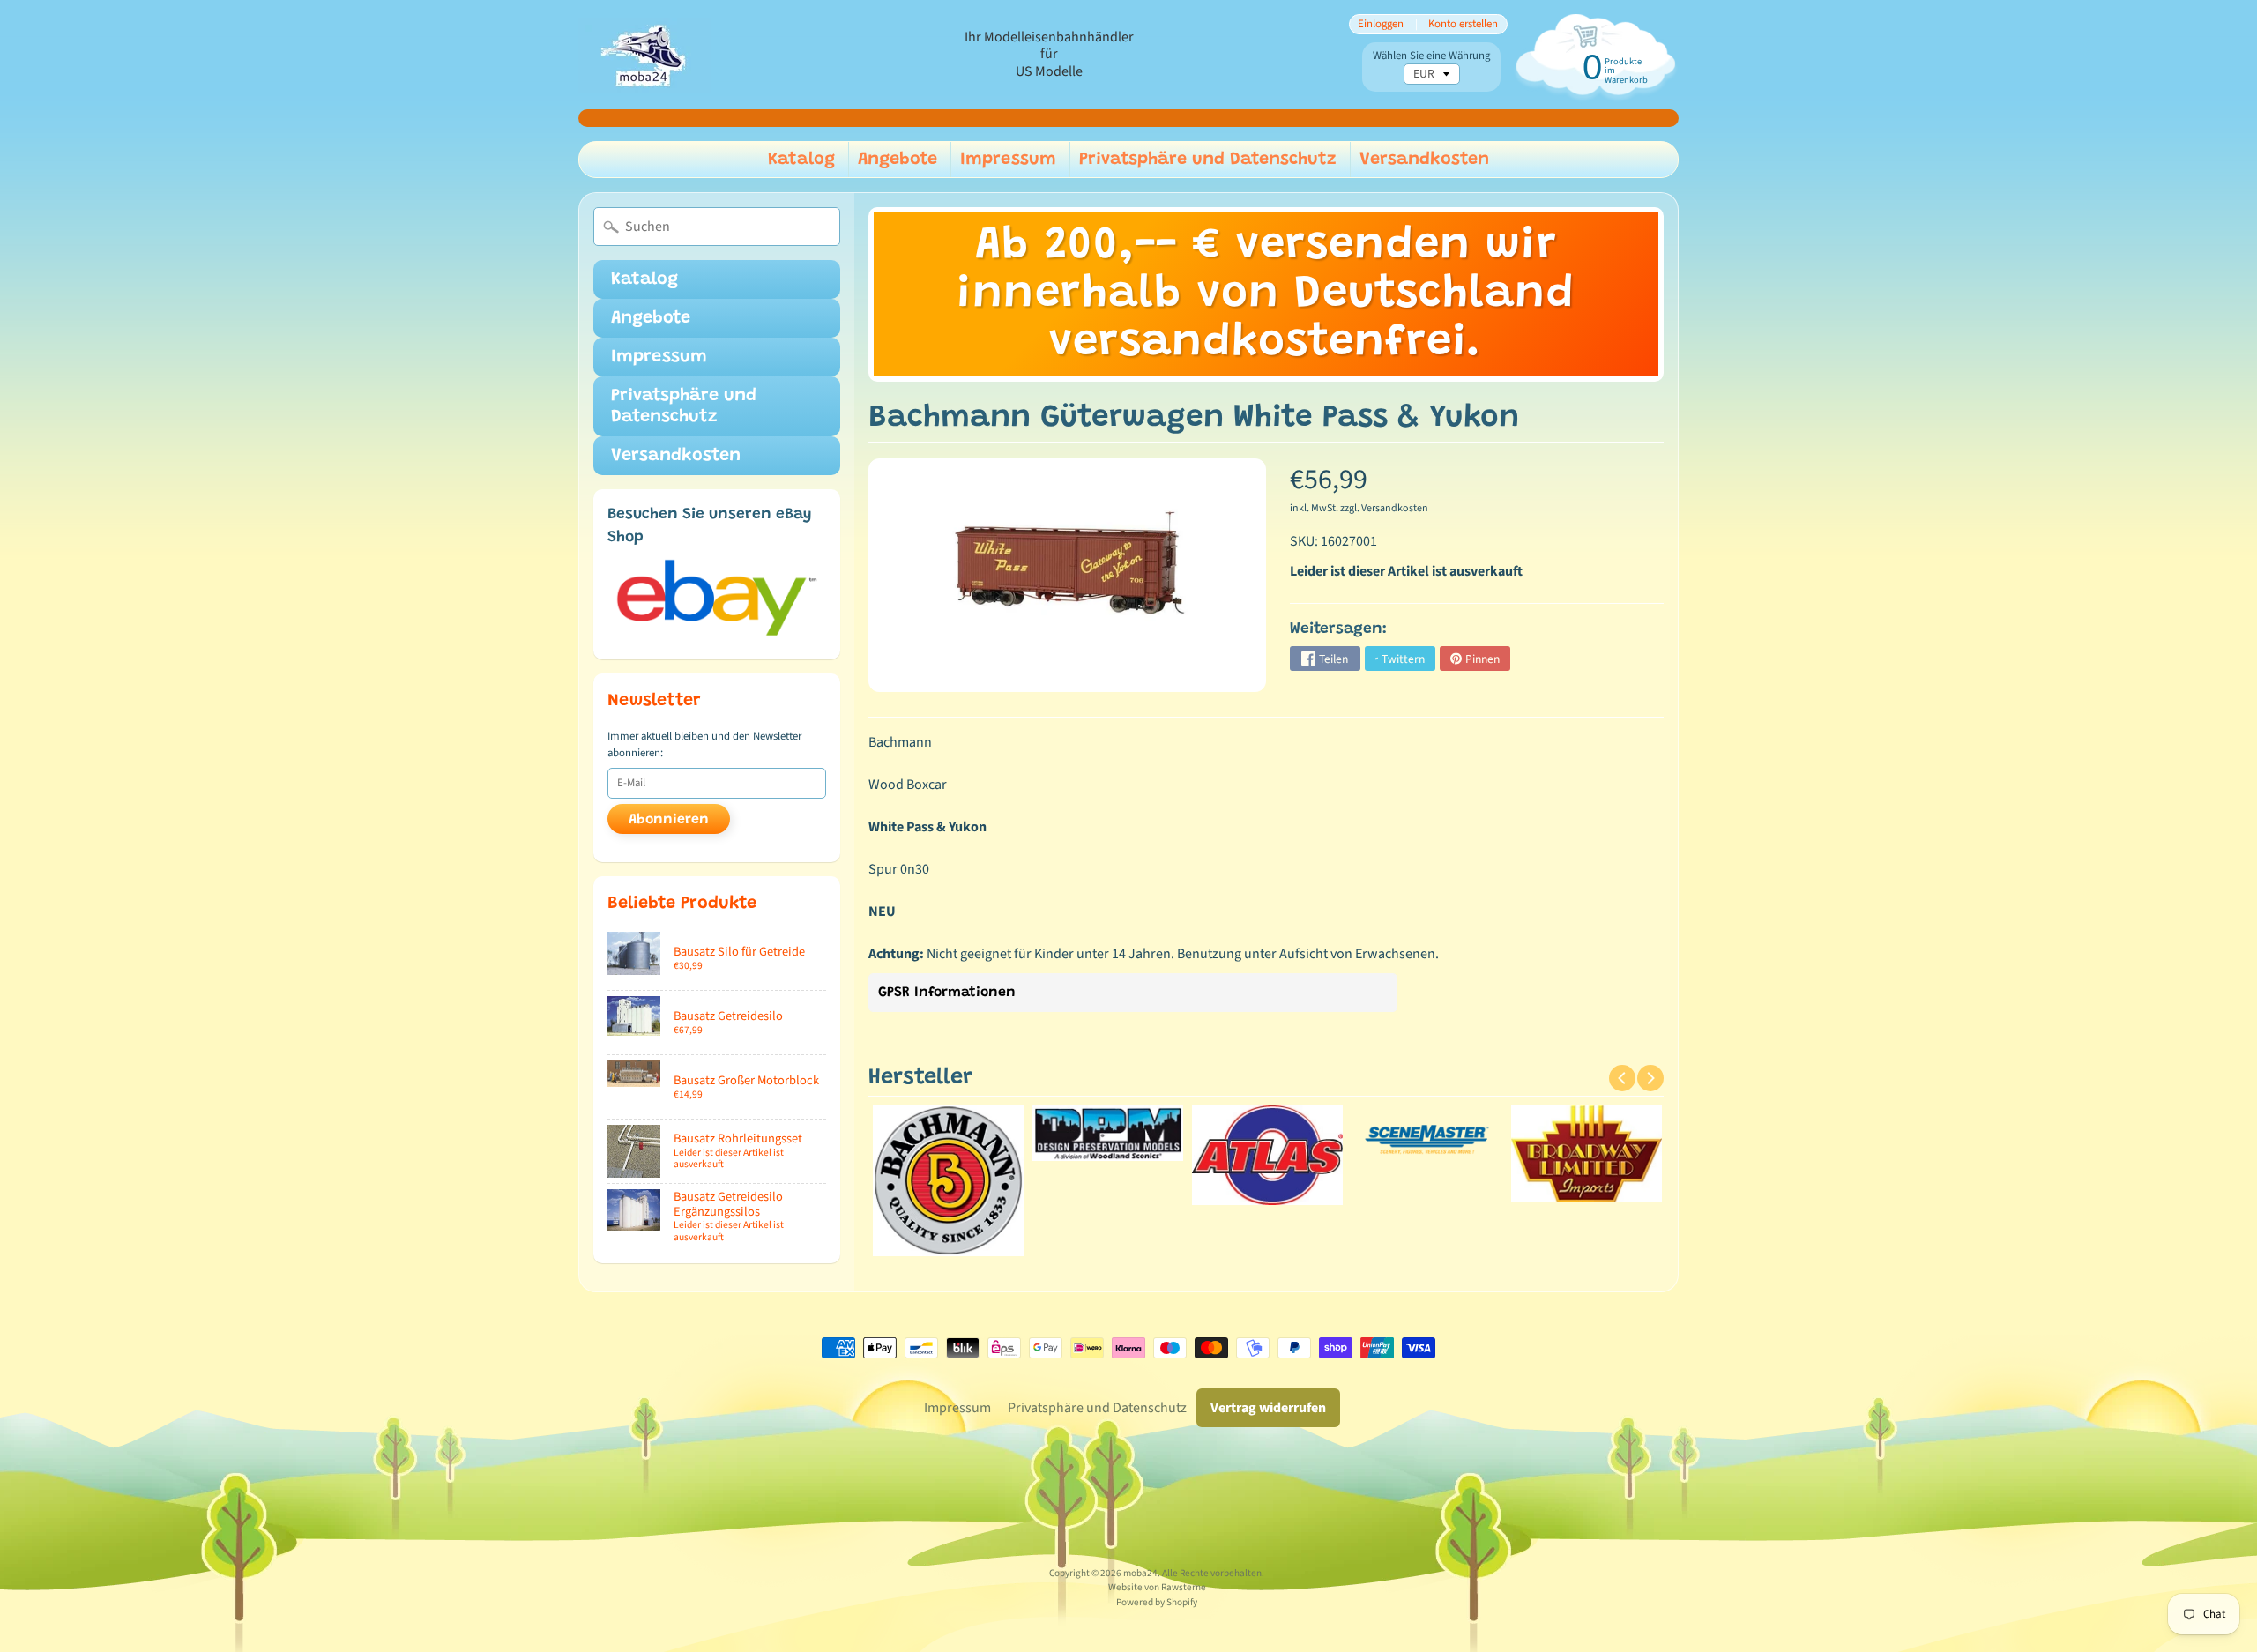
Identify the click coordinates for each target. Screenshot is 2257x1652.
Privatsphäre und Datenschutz (1208, 160)
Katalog (801, 160)
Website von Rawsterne (1157, 1587)
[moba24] (644, 55)
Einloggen (1381, 24)
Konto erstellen (1463, 24)
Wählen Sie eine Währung (1431, 56)
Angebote (898, 160)
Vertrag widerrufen (1268, 1408)
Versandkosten (1424, 160)
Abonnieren (669, 820)
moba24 (1140, 1573)
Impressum (1008, 160)
